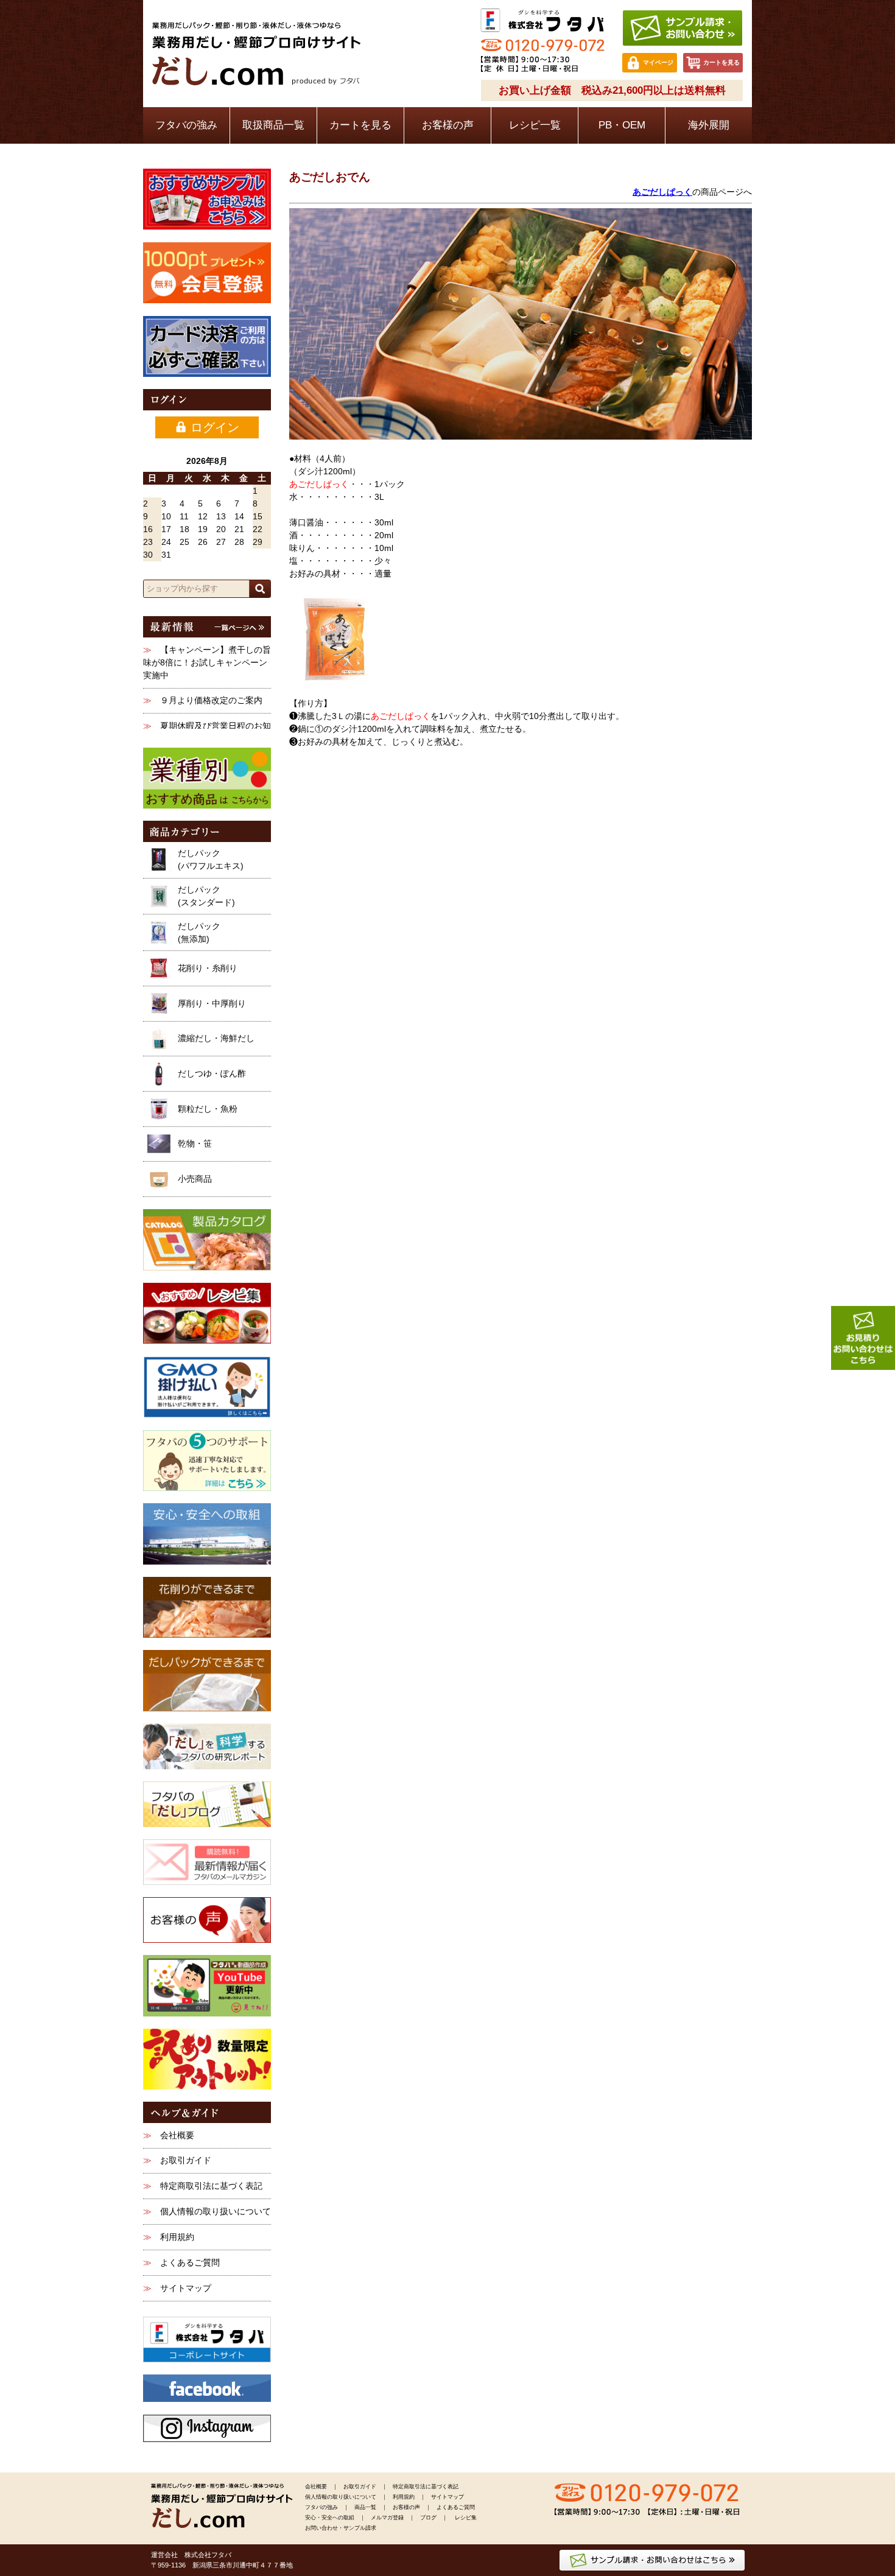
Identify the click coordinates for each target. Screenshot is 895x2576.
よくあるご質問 (190, 2262)
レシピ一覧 (535, 125)
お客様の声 (448, 125)
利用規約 (177, 2237)
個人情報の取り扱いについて (216, 2211)
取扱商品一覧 (273, 125)
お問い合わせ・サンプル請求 (341, 2528)
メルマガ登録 (387, 2518)
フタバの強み (186, 125)
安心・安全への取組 (330, 2518)
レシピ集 (466, 2518)
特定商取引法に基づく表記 (211, 2186)
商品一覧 (365, 2507)
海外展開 (709, 125)
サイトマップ (186, 2288)
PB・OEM (622, 125)
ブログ (428, 2518)
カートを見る (360, 125)
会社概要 (177, 2135)
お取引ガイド (186, 2160)
